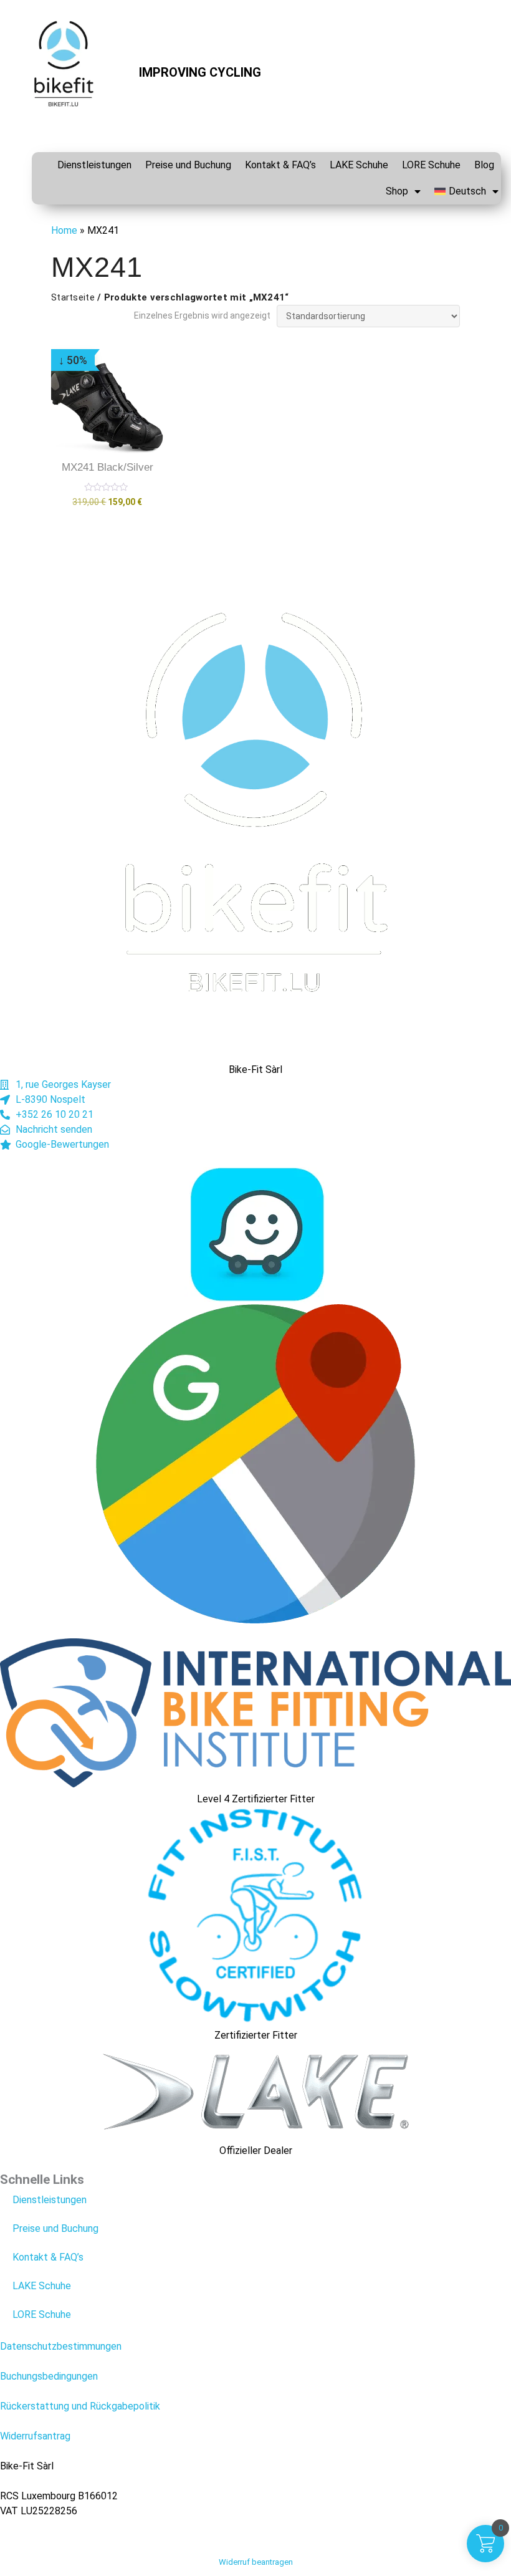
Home (64, 230)
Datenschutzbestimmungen (61, 2346)
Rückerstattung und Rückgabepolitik (80, 2406)
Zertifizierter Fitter (256, 2035)
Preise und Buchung (188, 165)
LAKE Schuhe (359, 165)
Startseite (73, 297)
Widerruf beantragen (256, 2562)
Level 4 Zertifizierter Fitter (256, 1799)
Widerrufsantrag (35, 2436)
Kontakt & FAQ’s (280, 165)
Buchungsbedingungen (49, 2376)
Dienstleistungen (94, 165)
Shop (397, 191)
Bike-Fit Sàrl (255, 1069)
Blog (484, 165)
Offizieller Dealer (256, 2151)
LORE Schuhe (431, 165)
